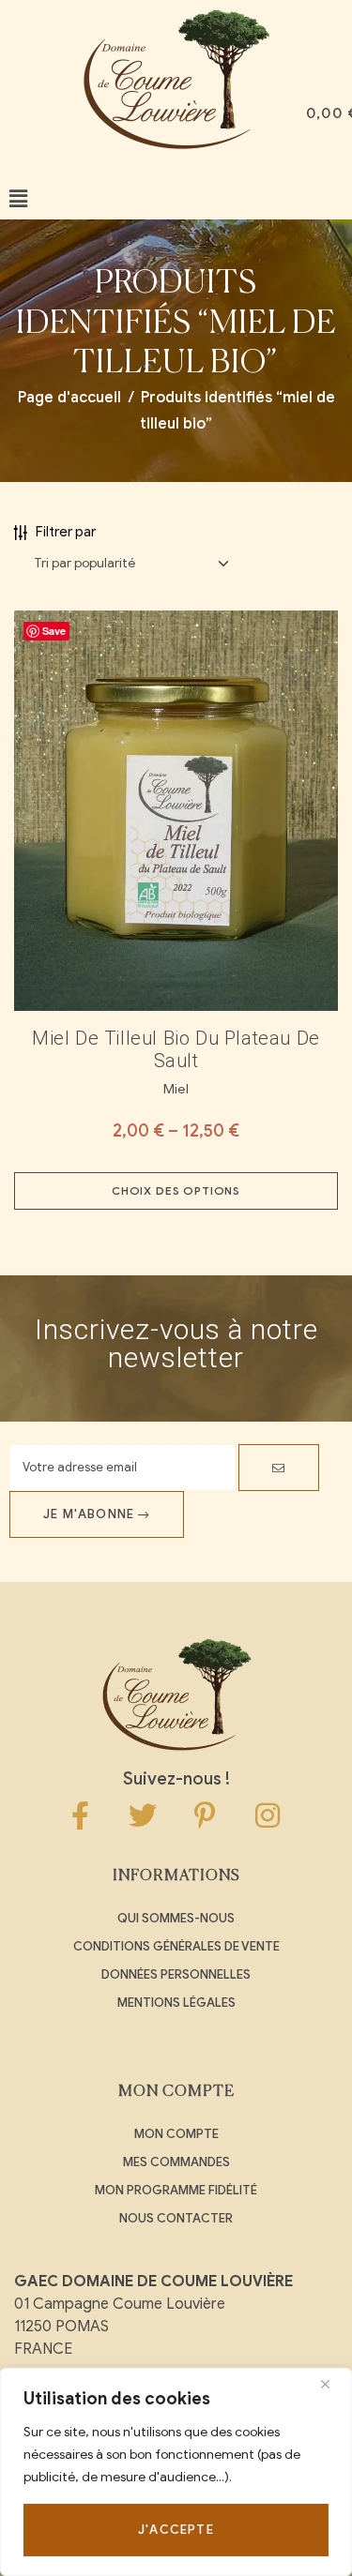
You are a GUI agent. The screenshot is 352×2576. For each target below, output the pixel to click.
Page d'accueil (69, 398)
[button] (18, 199)
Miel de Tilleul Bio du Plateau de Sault (176, 1049)
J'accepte (176, 2530)
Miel (176, 1089)
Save (54, 631)
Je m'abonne (91, 1514)
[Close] (332, 2384)
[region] (176, 2472)
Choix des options (176, 1190)
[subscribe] (279, 1468)
